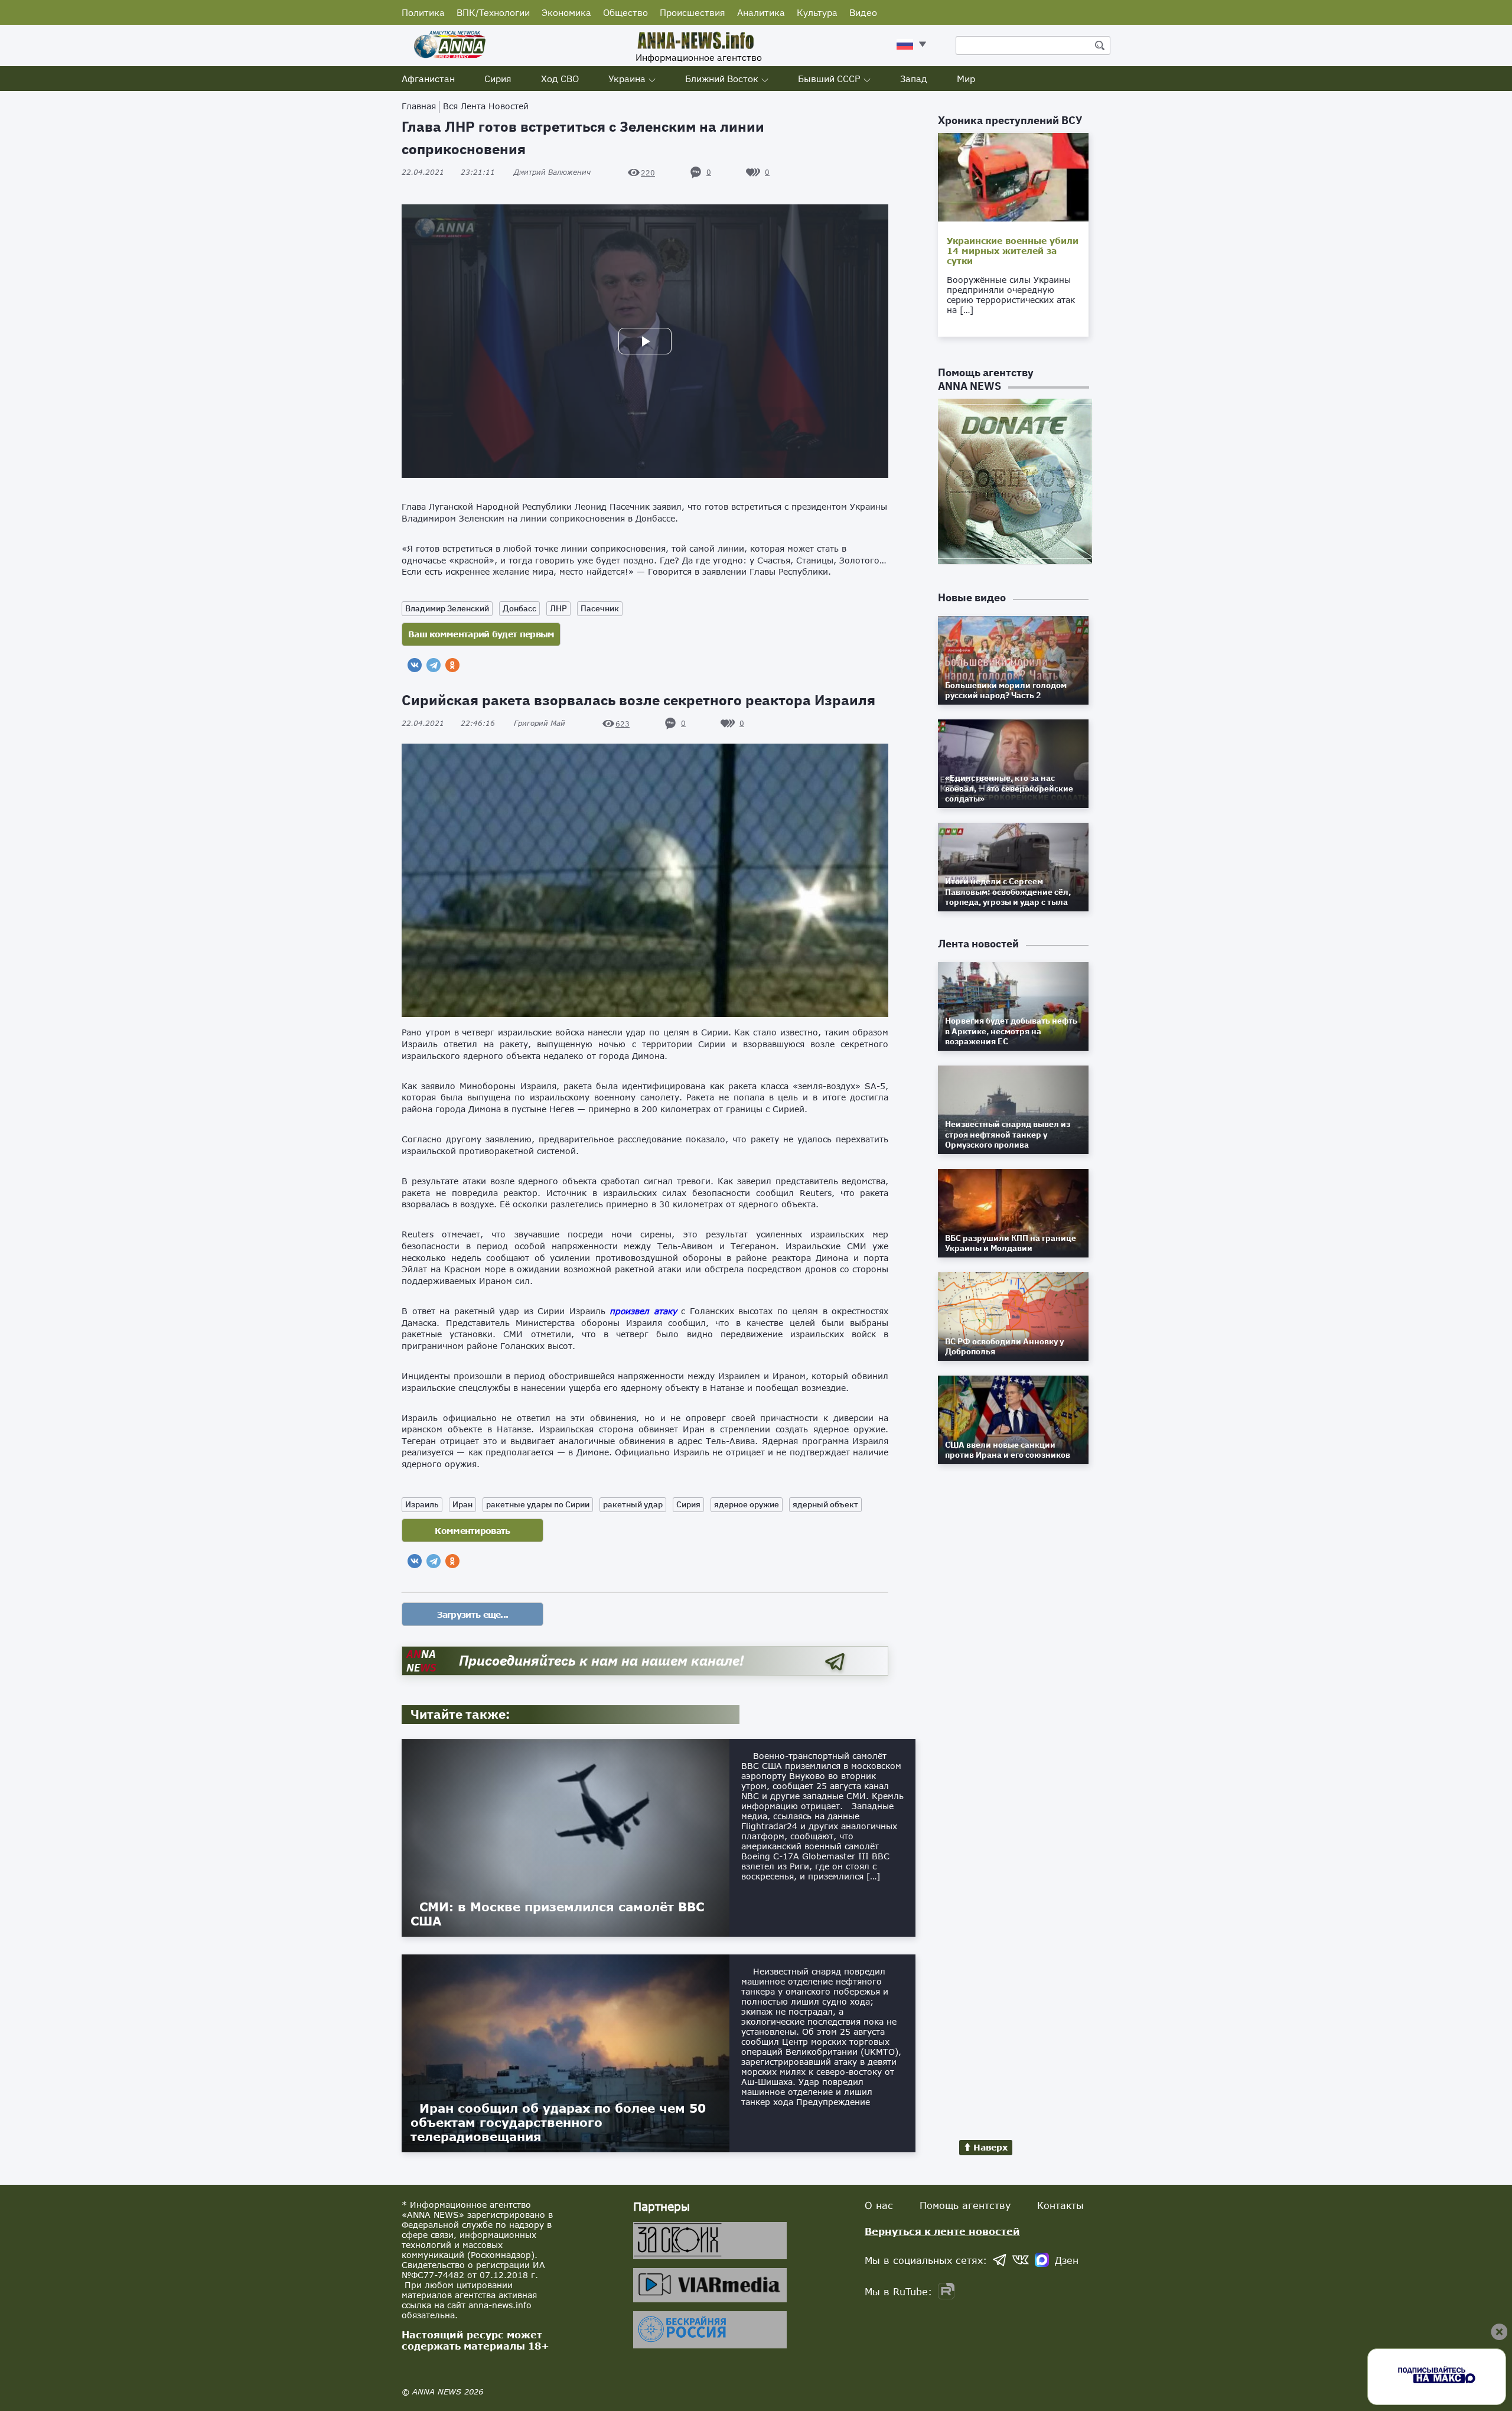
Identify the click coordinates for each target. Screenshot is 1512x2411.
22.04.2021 (448, 172)
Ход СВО (560, 79)
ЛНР (558, 608)
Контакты (1060, 2205)
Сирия (498, 79)
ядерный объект (825, 1504)
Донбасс (519, 608)
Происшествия (693, 12)
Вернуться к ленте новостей (942, 2231)
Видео (863, 12)
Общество (625, 12)
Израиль (422, 1504)
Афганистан (428, 79)
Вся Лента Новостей (486, 106)
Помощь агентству (965, 2205)
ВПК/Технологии (493, 12)
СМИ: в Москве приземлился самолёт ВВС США (557, 1914)
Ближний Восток (722, 79)
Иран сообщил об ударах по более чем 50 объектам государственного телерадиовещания (558, 2122)
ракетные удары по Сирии (538, 1504)
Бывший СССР (829, 79)
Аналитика (761, 12)
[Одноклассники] (452, 665)
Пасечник (600, 608)
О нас (879, 2205)
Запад (914, 79)
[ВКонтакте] (415, 665)
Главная (419, 106)
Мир (966, 79)
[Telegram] (434, 665)
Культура (817, 12)
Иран (462, 1504)
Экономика (566, 12)
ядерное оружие (747, 1504)
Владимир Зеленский (447, 608)
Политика (423, 12)
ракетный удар (633, 1504)
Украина (627, 79)
